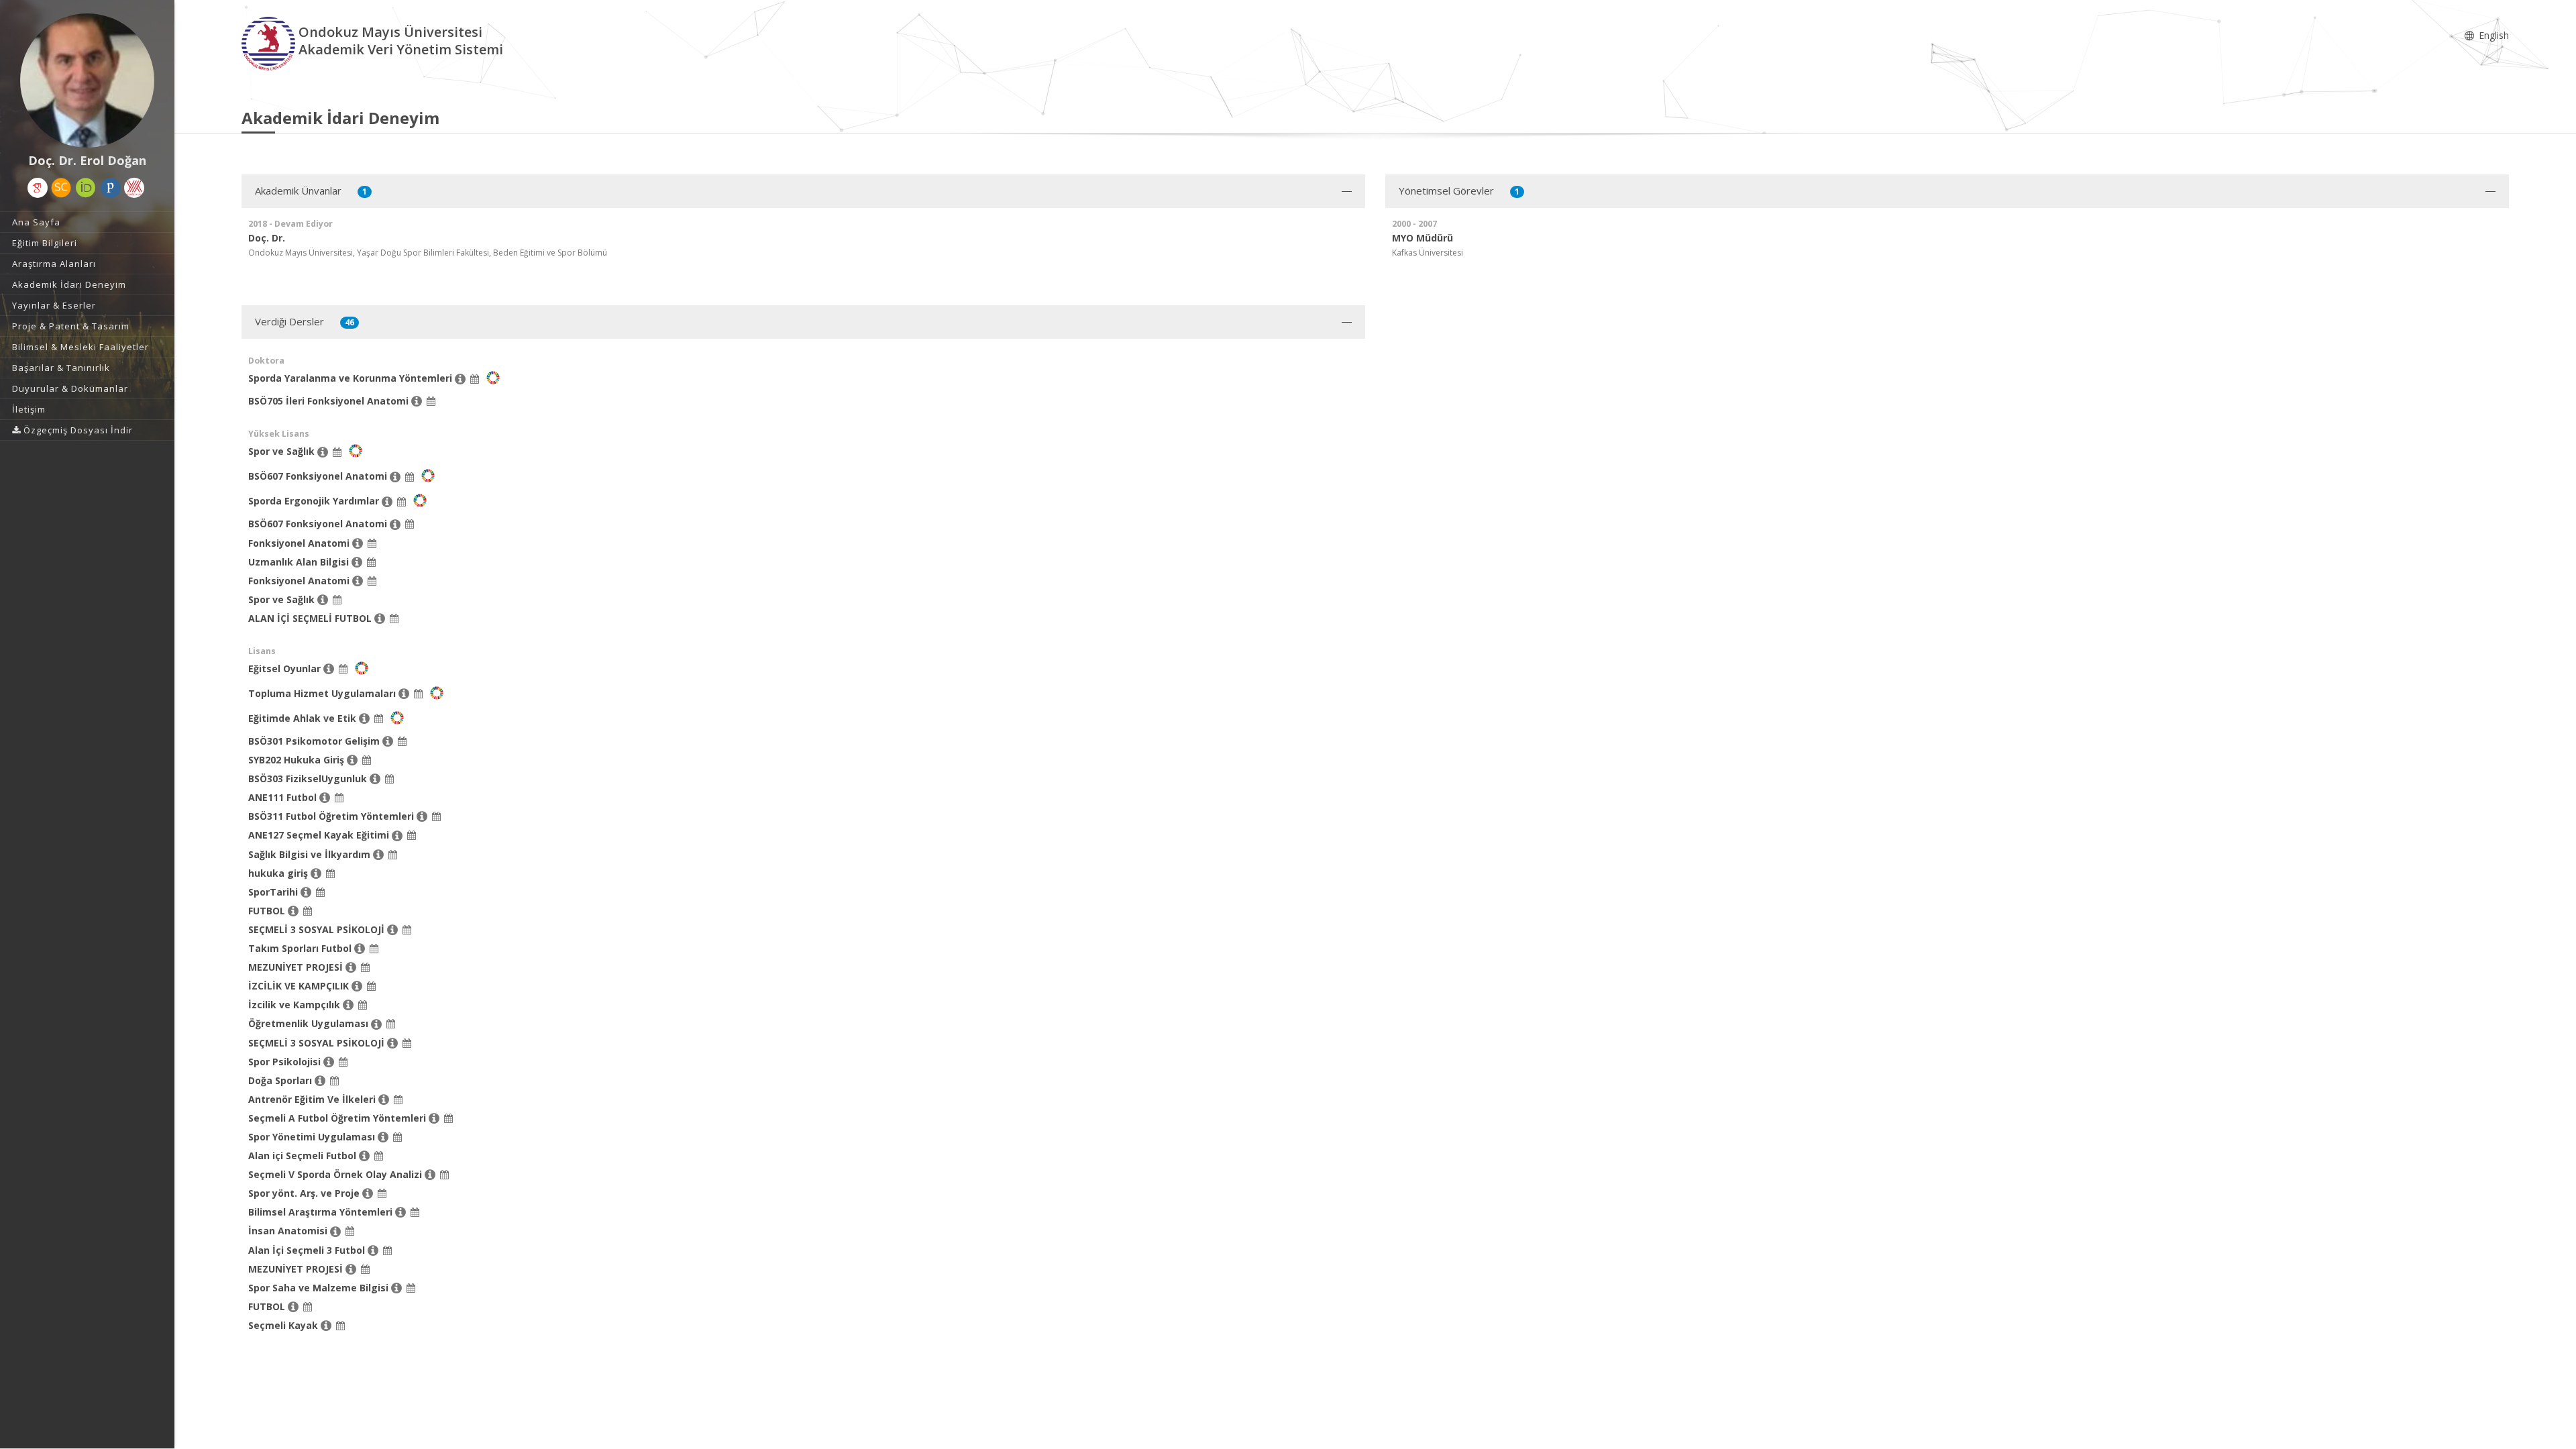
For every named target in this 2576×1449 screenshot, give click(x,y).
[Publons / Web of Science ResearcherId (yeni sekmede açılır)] (111, 188)
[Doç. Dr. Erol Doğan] (87, 80)
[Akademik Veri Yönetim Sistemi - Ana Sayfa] (270, 43)
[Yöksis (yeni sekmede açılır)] (134, 188)
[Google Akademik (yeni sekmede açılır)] (38, 188)
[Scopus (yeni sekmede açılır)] (61, 188)
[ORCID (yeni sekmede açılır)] (86, 188)
